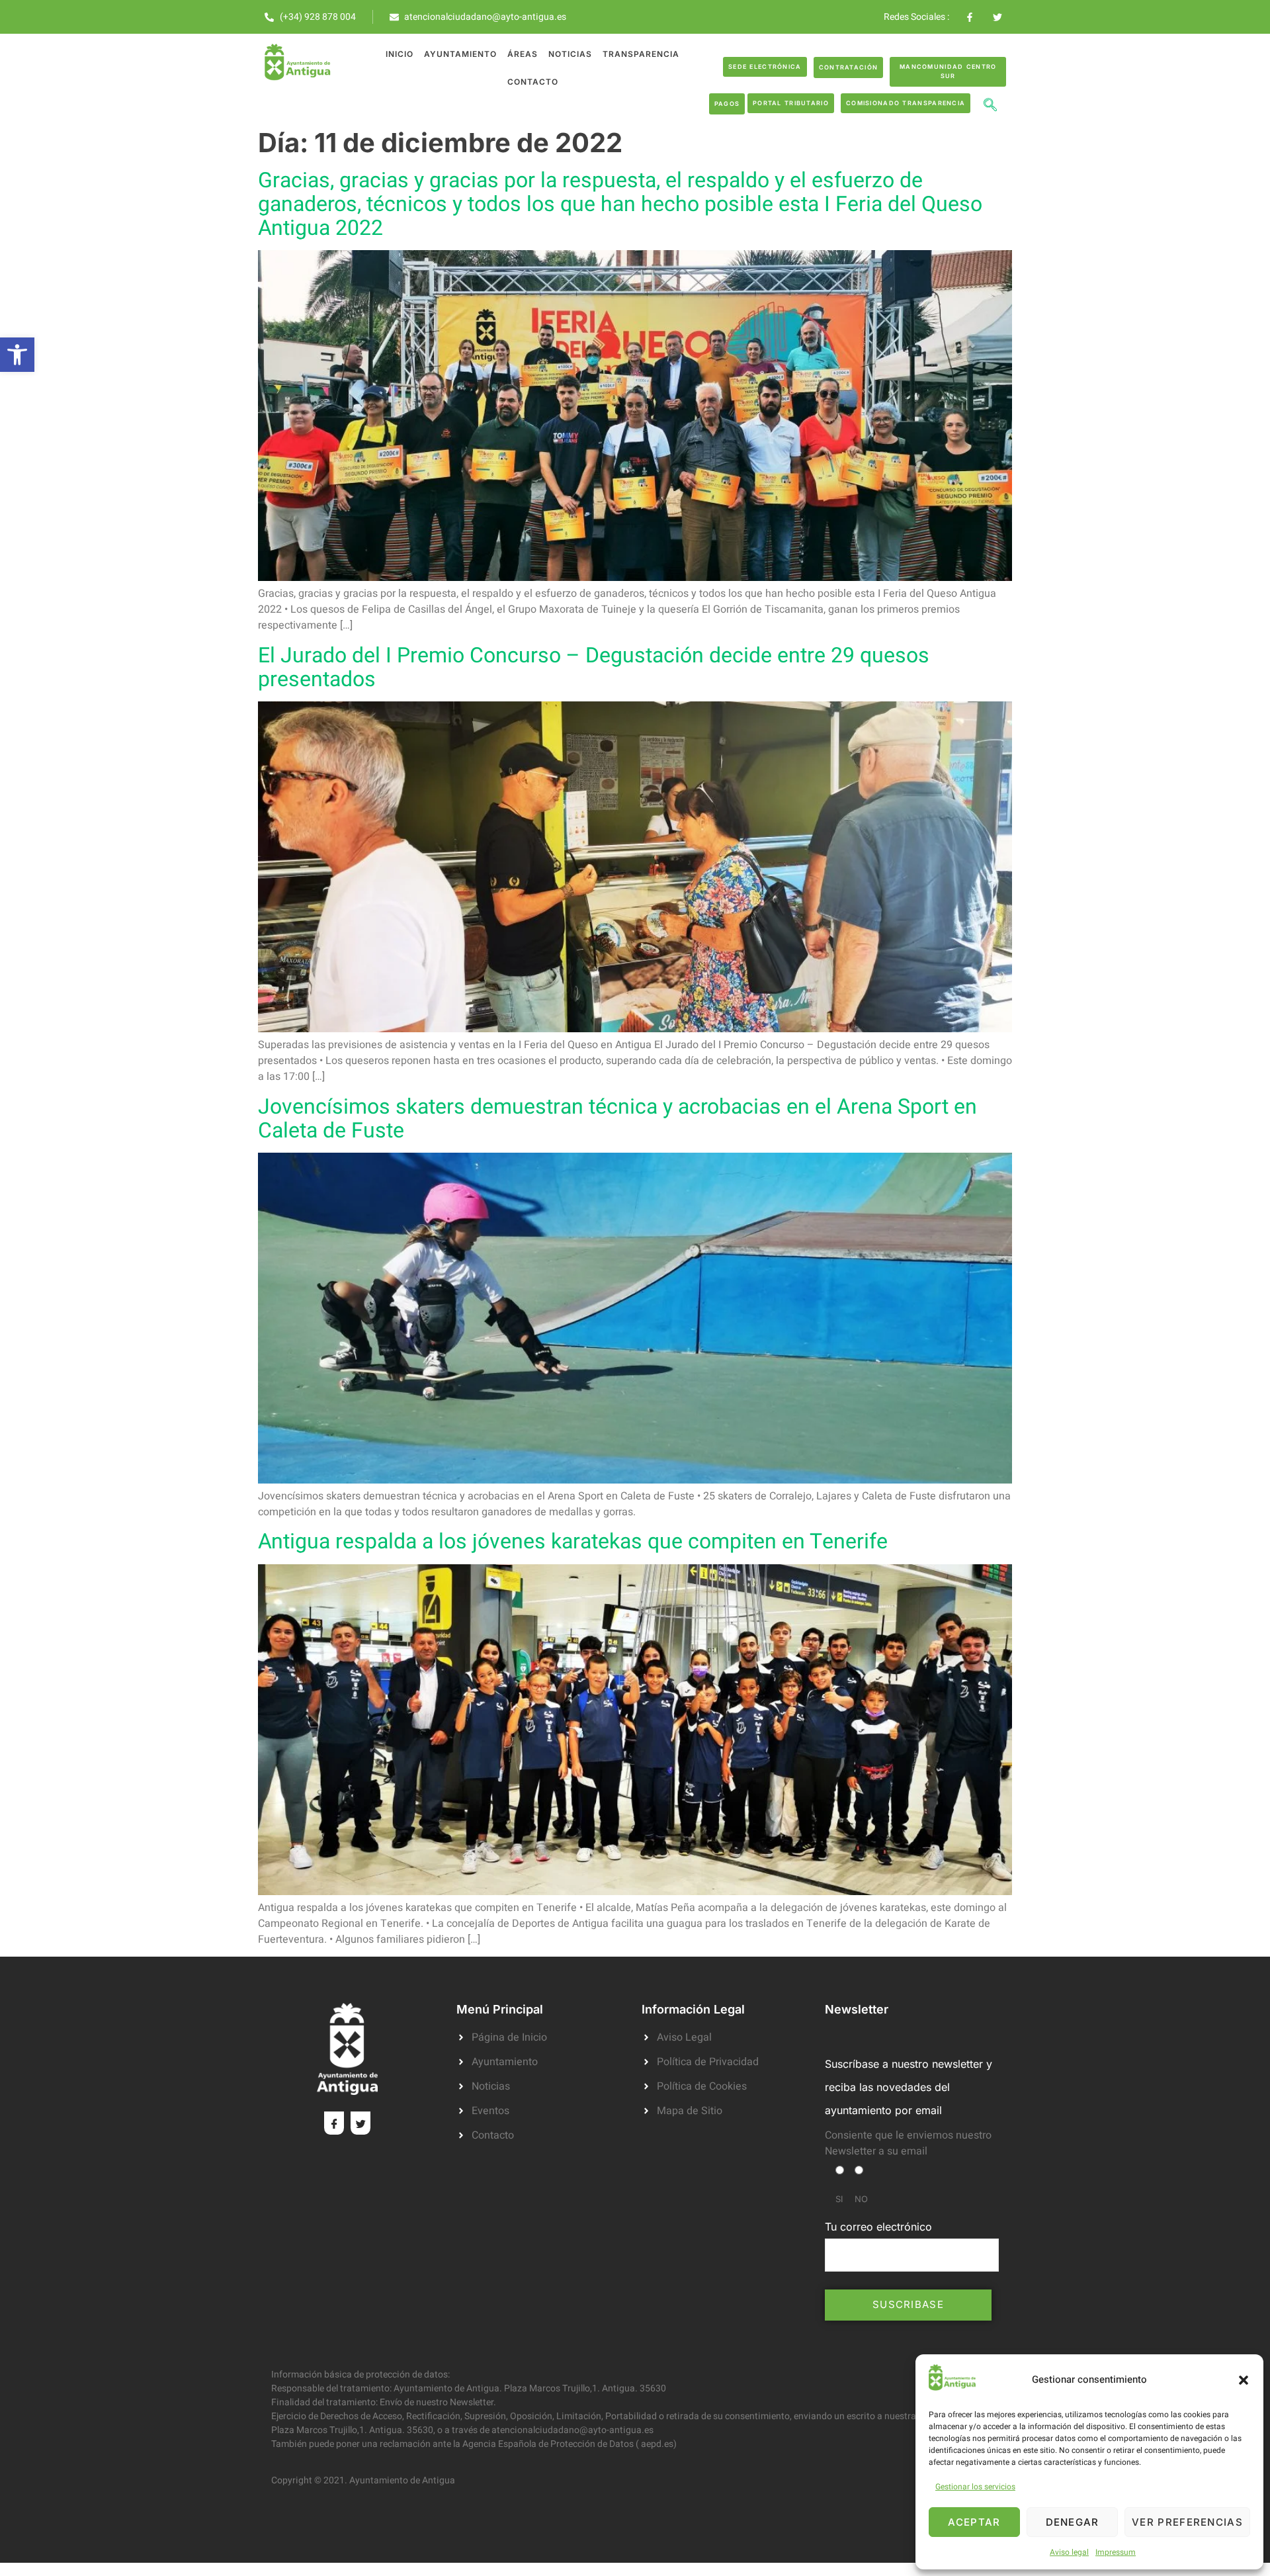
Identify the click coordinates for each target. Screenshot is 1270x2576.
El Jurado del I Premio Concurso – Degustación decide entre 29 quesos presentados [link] (594, 667)
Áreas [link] (523, 54)
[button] (1244, 2380)
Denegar (1073, 2522)
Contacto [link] (533, 82)
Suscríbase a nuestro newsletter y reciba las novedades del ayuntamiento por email (909, 2087)
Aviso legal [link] (1069, 2552)
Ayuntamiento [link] (460, 54)
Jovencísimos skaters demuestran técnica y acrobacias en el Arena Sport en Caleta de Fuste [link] (617, 1119)
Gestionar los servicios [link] (975, 2487)
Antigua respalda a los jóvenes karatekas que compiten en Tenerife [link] (573, 1541)
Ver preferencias (1187, 2522)
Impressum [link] (1116, 2552)
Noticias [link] (570, 54)
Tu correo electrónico (878, 2227)
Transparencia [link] (641, 54)
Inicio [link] (400, 54)
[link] (17, 355)
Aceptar (974, 2522)
